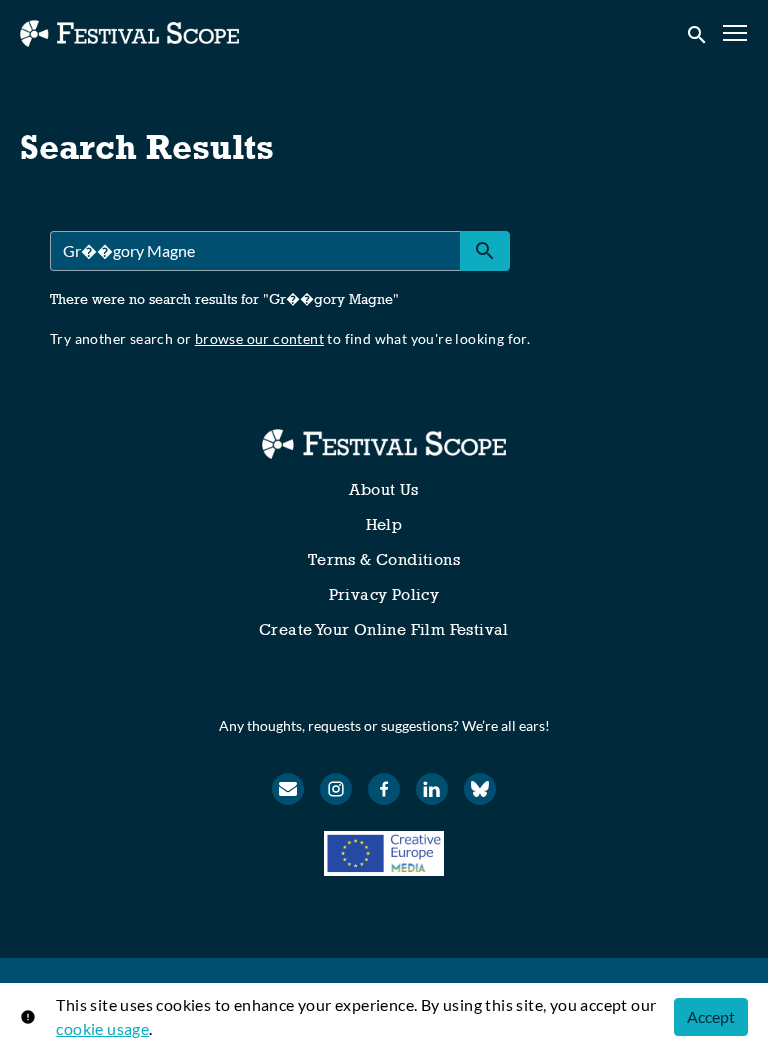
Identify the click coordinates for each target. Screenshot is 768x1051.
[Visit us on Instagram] (336, 789)
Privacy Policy (384, 594)
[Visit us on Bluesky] (480, 789)
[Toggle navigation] (736, 33)
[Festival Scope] (383, 444)
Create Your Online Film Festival (384, 629)
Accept (711, 1016)
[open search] (698, 33)
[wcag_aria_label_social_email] (288, 789)
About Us (383, 489)
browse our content (259, 338)
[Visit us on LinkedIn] (432, 789)
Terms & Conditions (384, 559)
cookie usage (102, 1028)
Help (384, 524)
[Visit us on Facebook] (384, 789)
